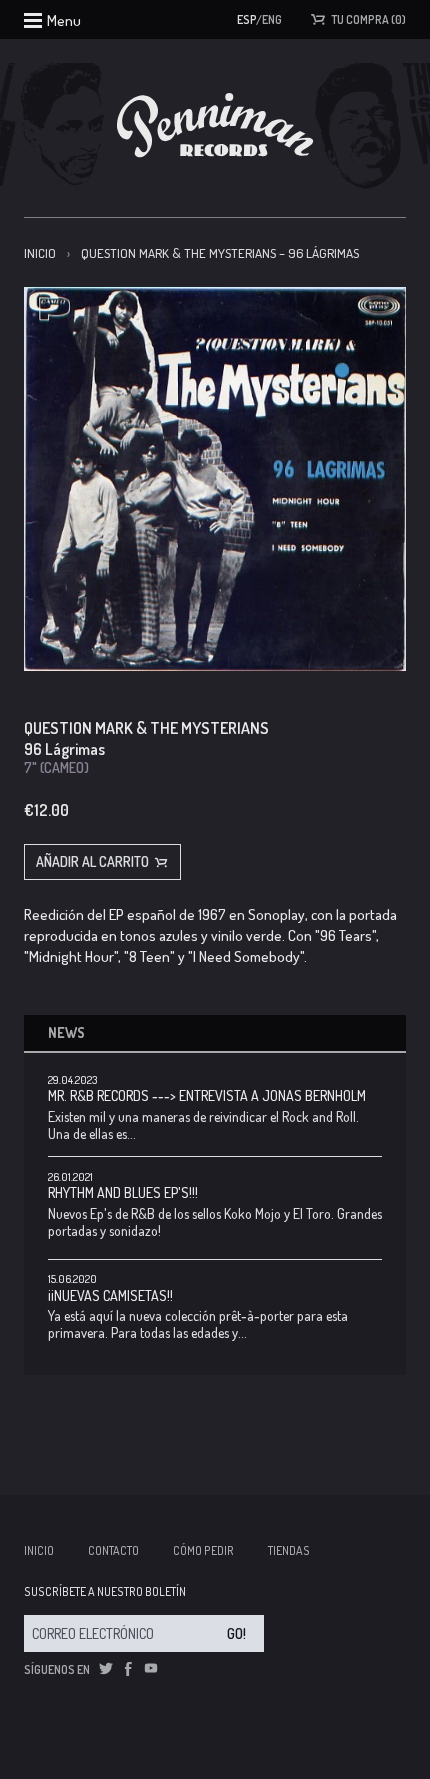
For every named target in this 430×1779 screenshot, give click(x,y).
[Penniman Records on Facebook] (128, 1669)
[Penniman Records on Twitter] (106, 1669)
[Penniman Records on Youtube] (151, 1669)
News (66, 1032)
